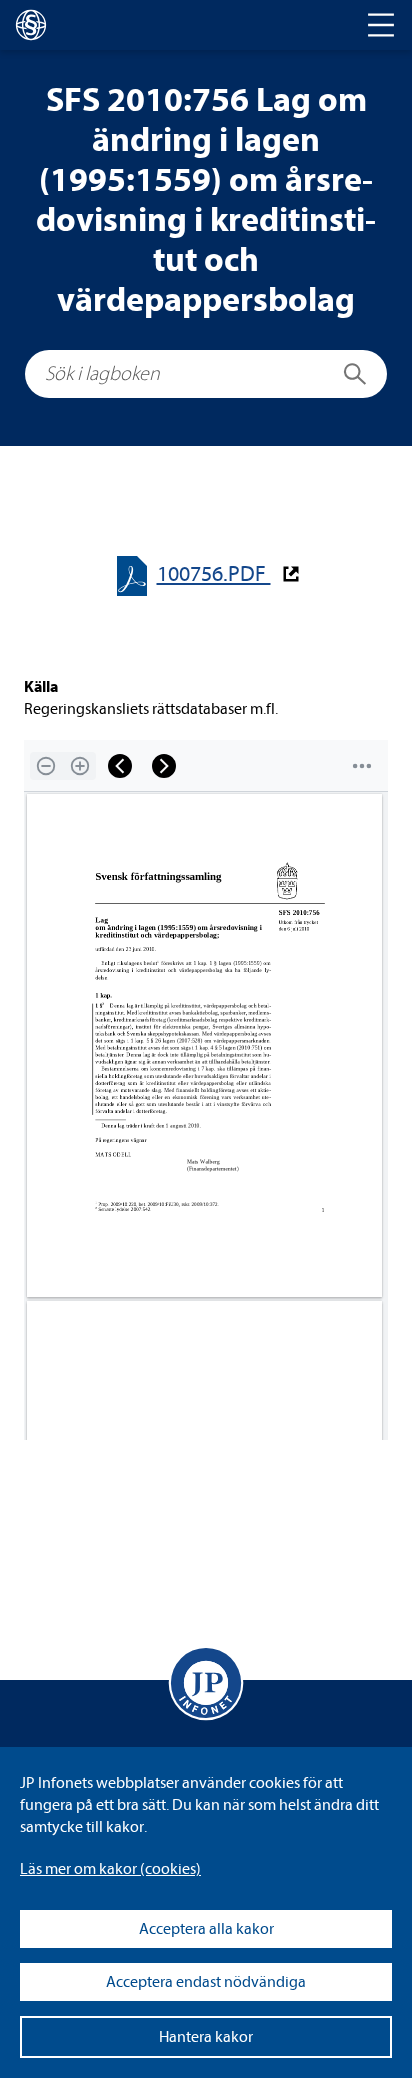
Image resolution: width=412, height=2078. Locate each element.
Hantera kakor (206, 2037)
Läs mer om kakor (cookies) (110, 1869)
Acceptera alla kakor (206, 1929)
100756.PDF (214, 574)
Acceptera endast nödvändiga (206, 1982)
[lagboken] (31, 25)
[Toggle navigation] (381, 25)
